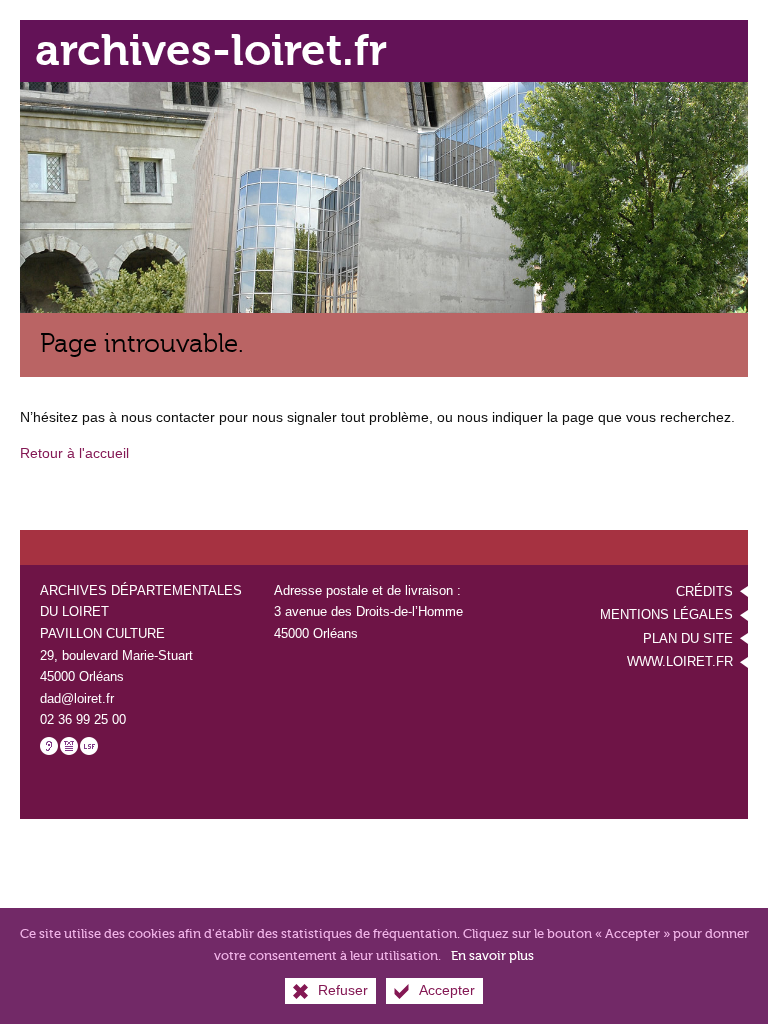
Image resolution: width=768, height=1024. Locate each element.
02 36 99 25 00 (83, 719)
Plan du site (688, 638)
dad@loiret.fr (77, 698)
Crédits (704, 591)
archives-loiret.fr (211, 50)
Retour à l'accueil (74, 453)
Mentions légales (666, 614)
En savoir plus (492, 955)
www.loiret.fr (680, 661)
